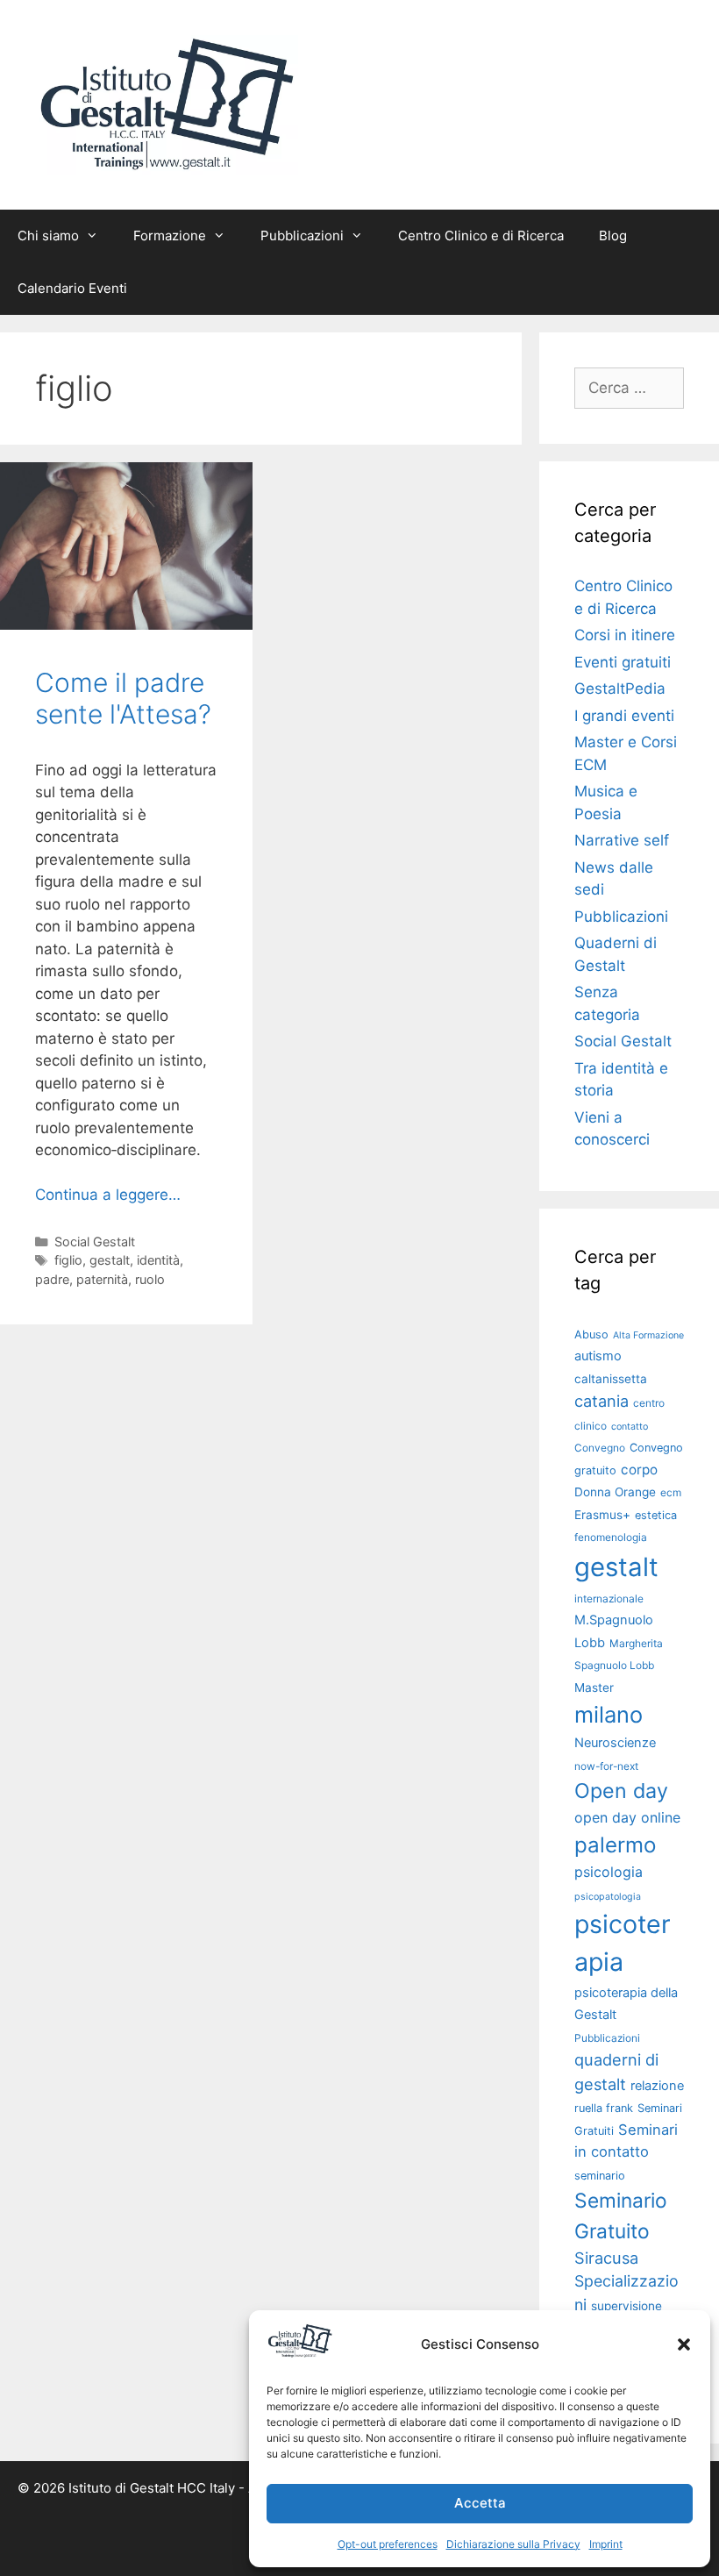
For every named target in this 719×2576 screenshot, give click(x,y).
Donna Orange (615, 1492)
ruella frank (604, 2108)
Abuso (591, 1334)
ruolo (150, 1279)
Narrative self (622, 840)
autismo (598, 1356)
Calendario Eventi (72, 288)
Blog (613, 235)
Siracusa (606, 2258)
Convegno (600, 1448)
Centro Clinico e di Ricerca (481, 235)
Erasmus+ (602, 1515)
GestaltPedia (620, 689)
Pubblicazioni (621, 917)
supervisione (626, 2306)
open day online (627, 1817)
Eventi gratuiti (623, 662)
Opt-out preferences (388, 2544)
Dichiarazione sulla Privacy (513, 2544)
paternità (102, 1279)
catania (602, 1401)
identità (158, 1260)
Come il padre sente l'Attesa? (123, 698)
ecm (671, 1492)
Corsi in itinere (625, 635)
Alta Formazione (648, 1335)
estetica (656, 1515)
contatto (630, 1427)
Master (594, 1688)
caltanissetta (611, 1379)
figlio (68, 1260)
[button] (684, 2344)
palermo (615, 1845)
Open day (621, 1791)
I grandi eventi (624, 716)
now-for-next (606, 1766)
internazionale (609, 1598)
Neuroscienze (615, 1743)
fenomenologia (611, 1537)
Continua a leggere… (108, 1195)
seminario (600, 2176)
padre (52, 1279)
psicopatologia (608, 1897)
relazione (657, 2086)
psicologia (609, 1872)
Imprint (606, 2544)
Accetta (480, 2503)
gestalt (110, 1260)
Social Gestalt (95, 1242)
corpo (639, 1470)
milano (609, 1714)
